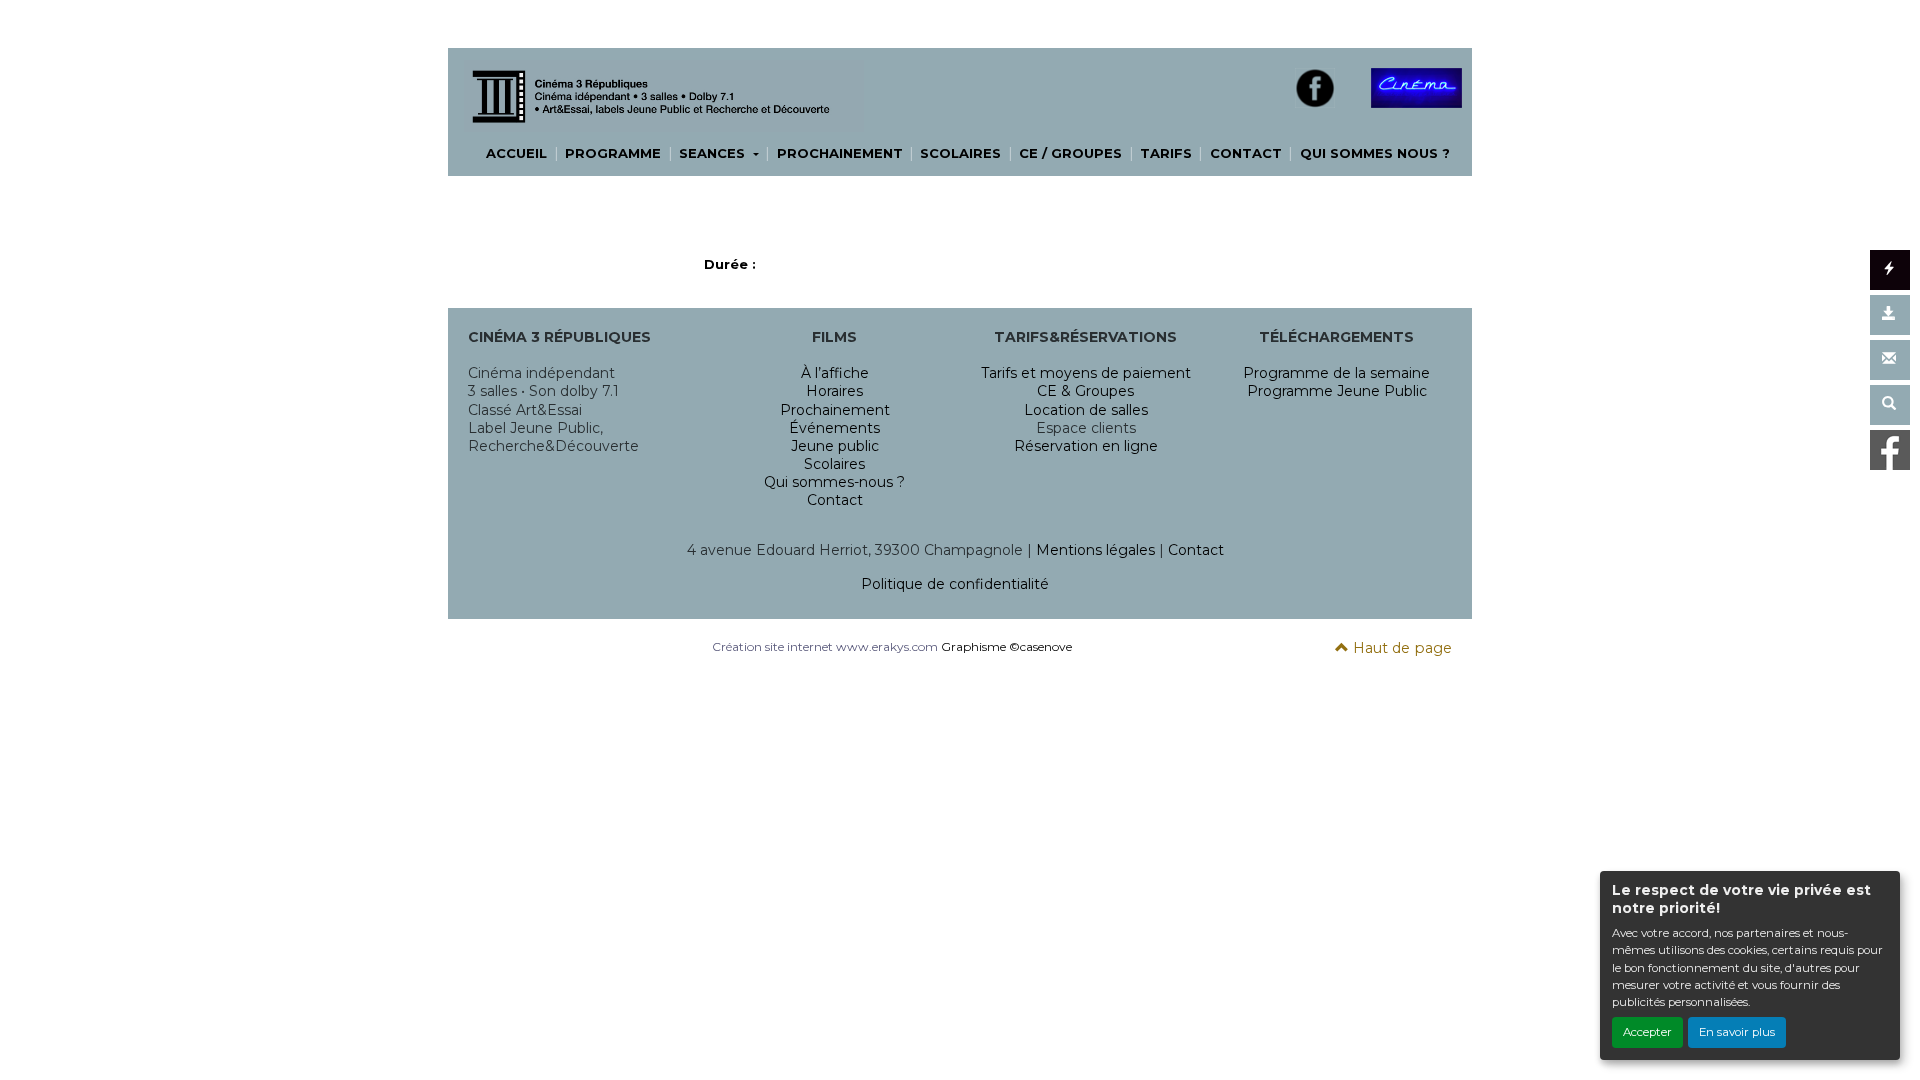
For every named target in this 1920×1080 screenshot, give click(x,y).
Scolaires (834, 464)
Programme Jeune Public (1337, 391)
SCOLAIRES (960, 153)
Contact (835, 500)
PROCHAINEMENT (840, 153)
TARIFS (1166, 153)
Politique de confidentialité (955, 584)
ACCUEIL (516, 153)
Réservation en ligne (1086, 446)
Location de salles (1086, 410)
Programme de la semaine (1336, 373)
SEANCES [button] (714, 153)
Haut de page (1400, 648)
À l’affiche (835, 373)
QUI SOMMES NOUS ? (1375, 153)
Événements (834, 428)
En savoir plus (1737, 1032)
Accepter (1647, 1032)
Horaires (834, 391)
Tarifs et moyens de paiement (1086, 373)
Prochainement (835, 410)
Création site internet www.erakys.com (825, 646)
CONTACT (1246, 153)
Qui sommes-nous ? (834, 482)
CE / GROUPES (1070, 153)
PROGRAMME (613, 153)
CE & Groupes (1085, 391)
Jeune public (835, 446)
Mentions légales (1095, 550)
